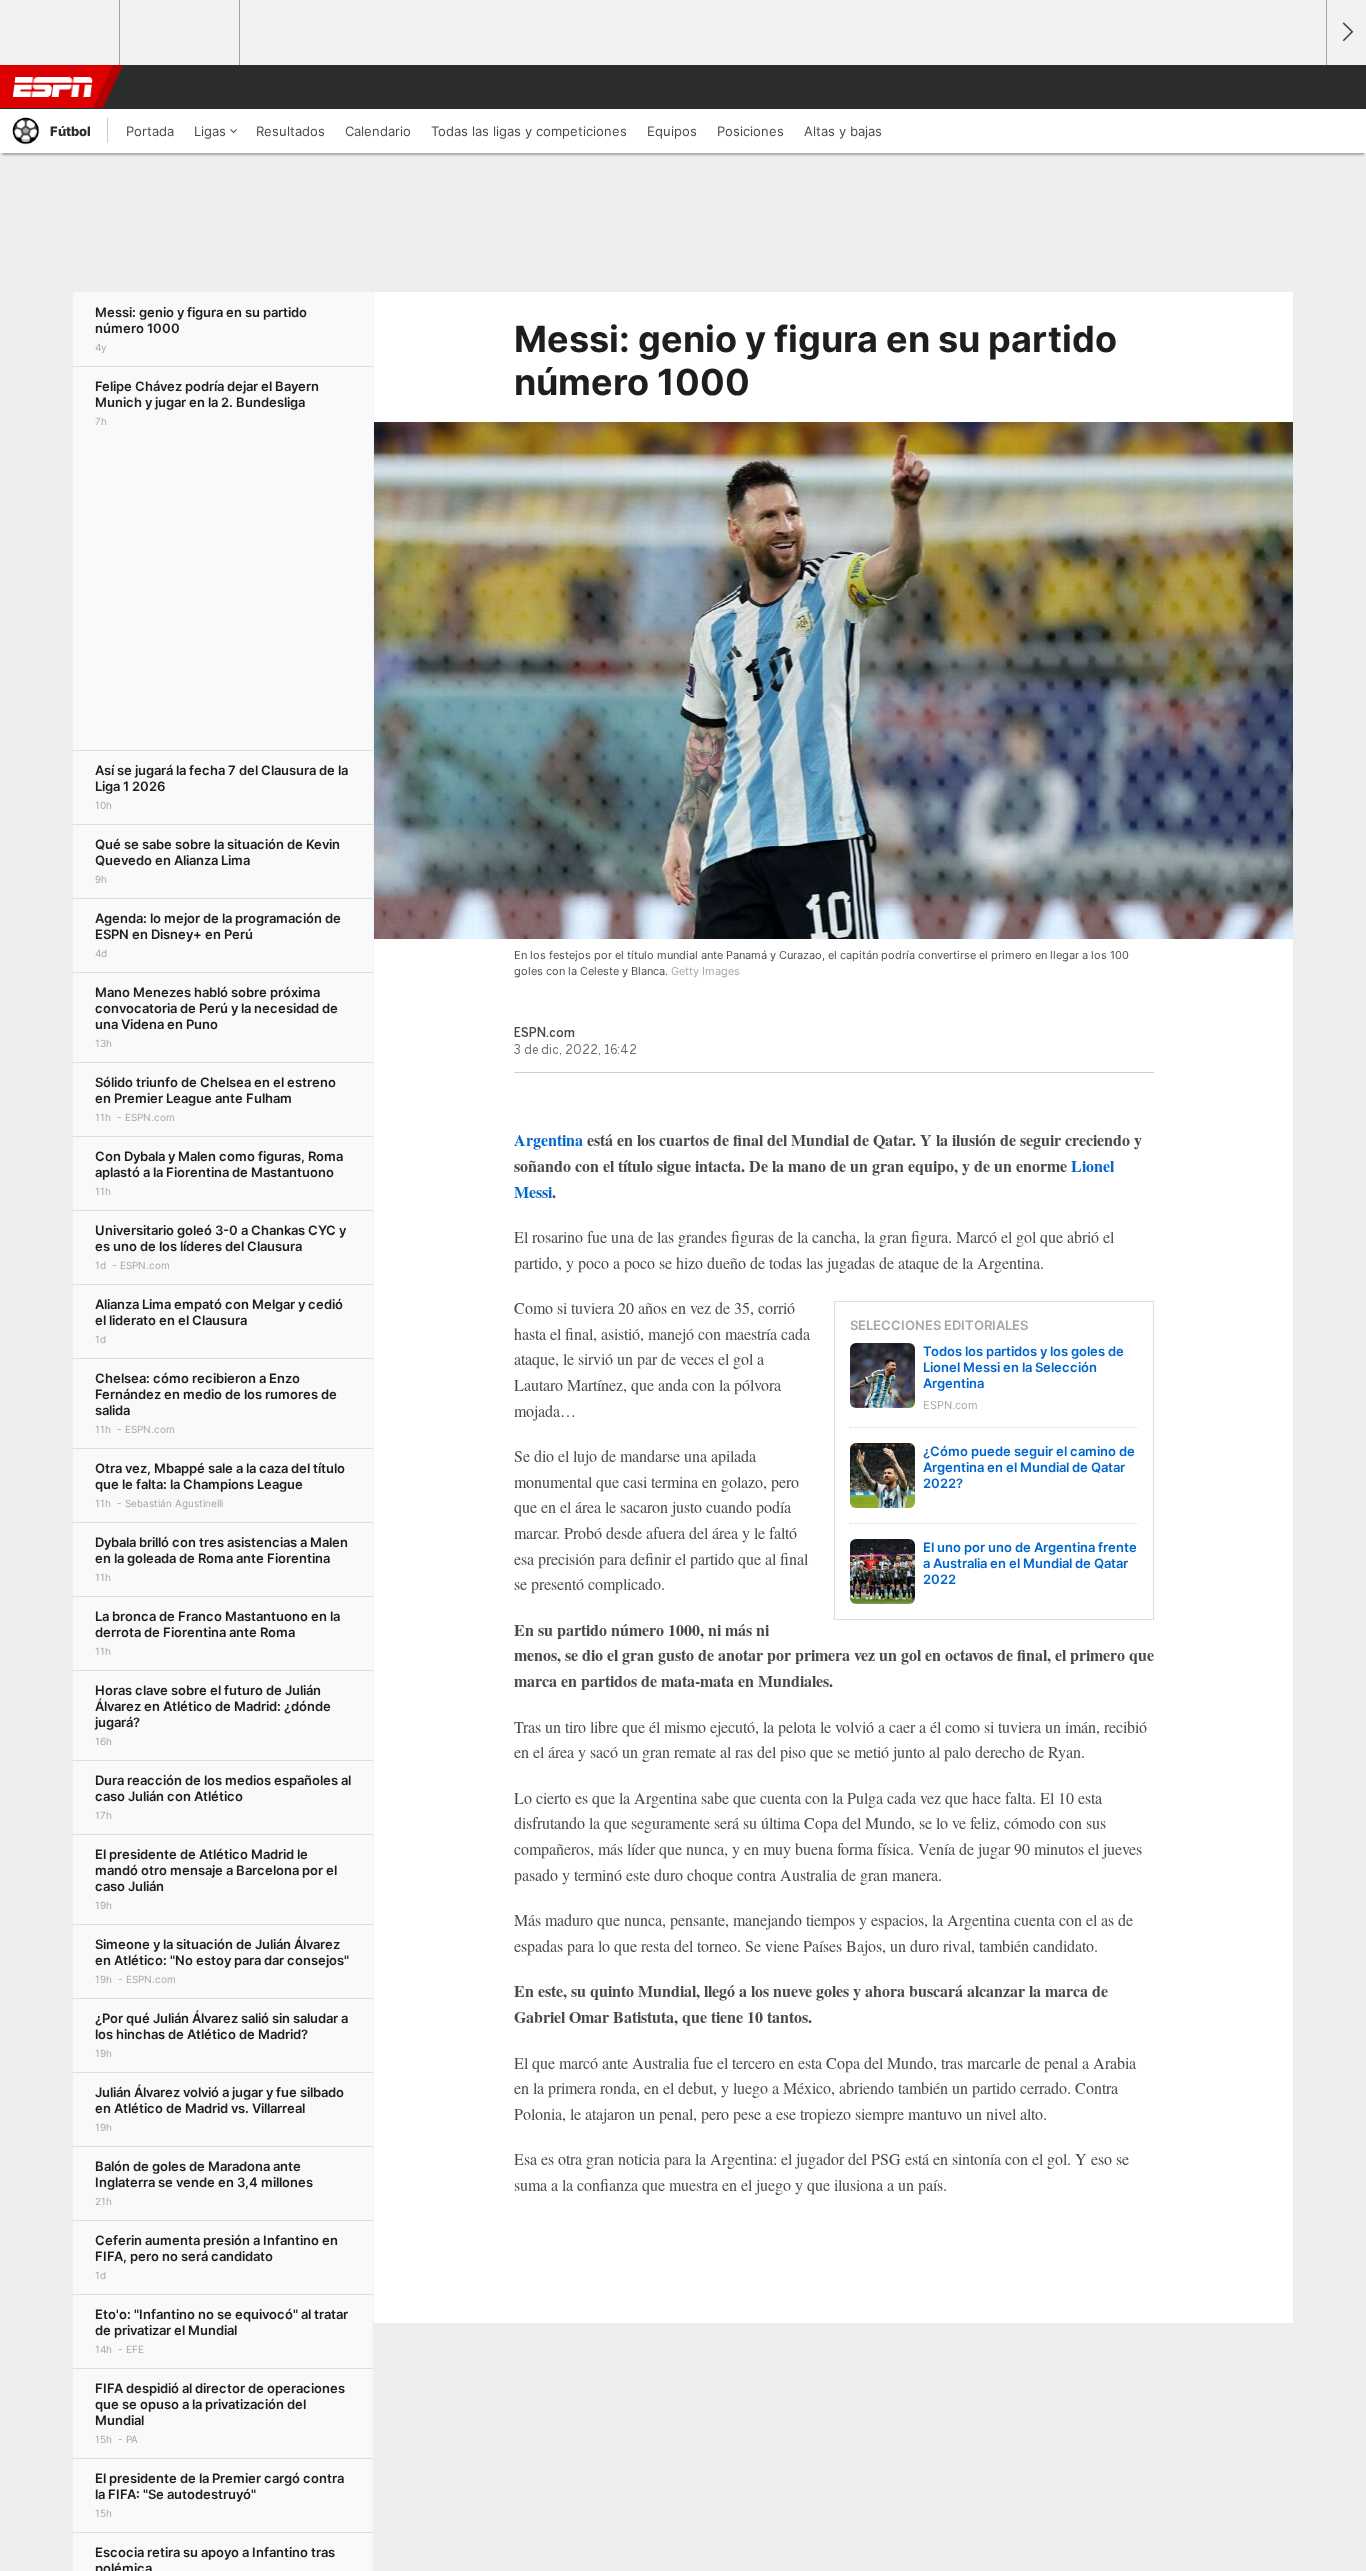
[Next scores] (1346, 32)
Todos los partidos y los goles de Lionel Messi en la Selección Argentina (1023, 1367)
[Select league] (61, 33)
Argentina (548, 1139)
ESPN (53, 87)
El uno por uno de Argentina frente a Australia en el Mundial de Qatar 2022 (1030, 1563)
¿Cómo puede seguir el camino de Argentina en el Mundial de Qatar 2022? (1029, 1467)
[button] (1302, 87)
